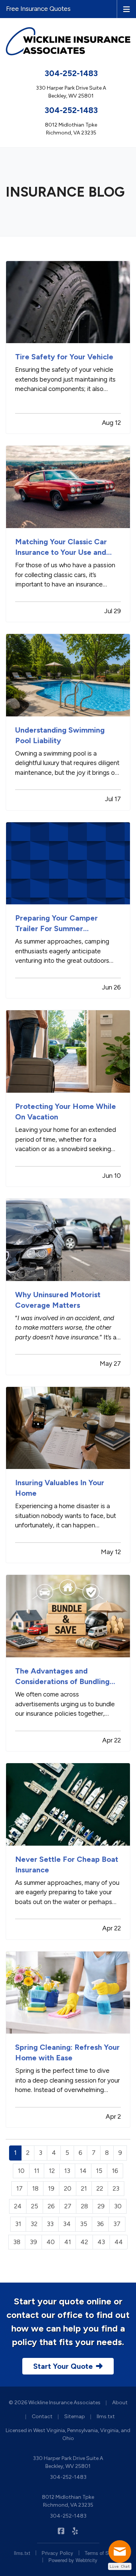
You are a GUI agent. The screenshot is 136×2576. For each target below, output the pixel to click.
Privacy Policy (57, 2553)
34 (67, 2224)
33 (50, 2224)
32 (34, 2224)
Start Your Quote (63, 2366)
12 (52, 2171)
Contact (42, 2416)
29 (101, 2206)
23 (116, 2188)
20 (68, 2188)
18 (35, 2188)
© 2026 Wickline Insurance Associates (55, 2403)
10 (21, 2171)
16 (115, 2171)
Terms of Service (103, 2553)
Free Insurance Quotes (38, 9)
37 (117, 2224)
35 (84, 2224)
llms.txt (106, 2416)
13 (67, 2171)
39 (33, 2242)
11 (37, 2171)
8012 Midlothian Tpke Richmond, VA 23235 (68, 2501)
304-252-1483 (71, 73)
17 (19, 2188)
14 (83, 2171)
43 (101, 2242)
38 (17, 2242)
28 (84, 2206)
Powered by (73, 2560)
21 (84, 2188)
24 (18, 2206)
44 (119, 2242)
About (120, 2403)
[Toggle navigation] (127, 9)
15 (99, 2171)
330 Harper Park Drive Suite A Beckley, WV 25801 (68, 2462)
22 (100, 2188)
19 (51, 2188)
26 (51, 2206)
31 (18, 2224)
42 (84, 2242)
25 (35, 2206)
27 (68, 2206)
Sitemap (75, 2416)
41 (68, 2242)
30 (118, 2206)
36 (100, 2224)
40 (51, 2242)
